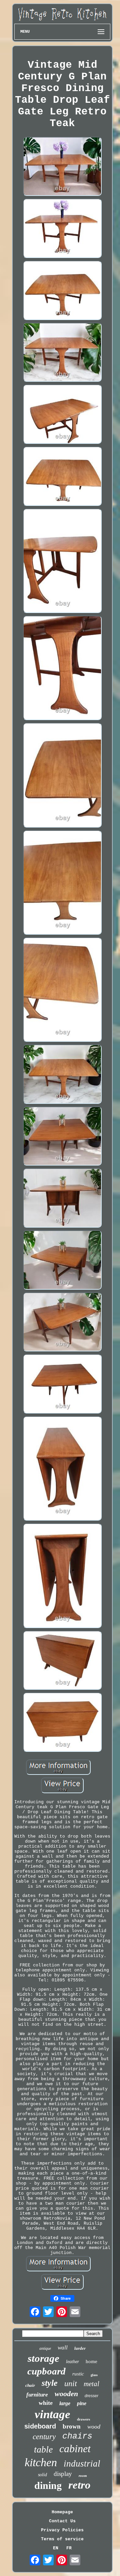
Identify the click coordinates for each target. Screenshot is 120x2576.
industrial (82, 2464)
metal (91, 2384)
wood (94, 2427)
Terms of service (62, 2539)
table (43, 2449)
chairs (77, 2436)
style (50, 2383)
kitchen (41, 2462)
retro (79, 2485)
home (91, 2361)
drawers (83, 2419)
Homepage (62, 2512)
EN (56, 2548)
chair (30, 2385)
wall (63, 2348)
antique (45, 2348)
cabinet (75, 2449)
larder (80, 2348)
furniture (37, 2395)
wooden (66, 2394)
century (44, 2437)
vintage (52, 2414)
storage (43, 2358)
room (83, 2476)
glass (94, 2375)
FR (69, 2548)
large (65, 2403)
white (46, 2403)
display (63, 2474)
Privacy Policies (62, 2530)
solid (42, 2475)
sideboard (40, 2426)
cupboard (46, 2371)
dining (48, 2485)
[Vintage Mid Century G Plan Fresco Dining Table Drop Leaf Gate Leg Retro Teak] (62, 167)
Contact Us (62, 2521)
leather (72, 2362)
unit (71, 2383)
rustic (78, 2374)
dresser (91, 2396)
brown (72, 2426)
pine (82, 2403)
